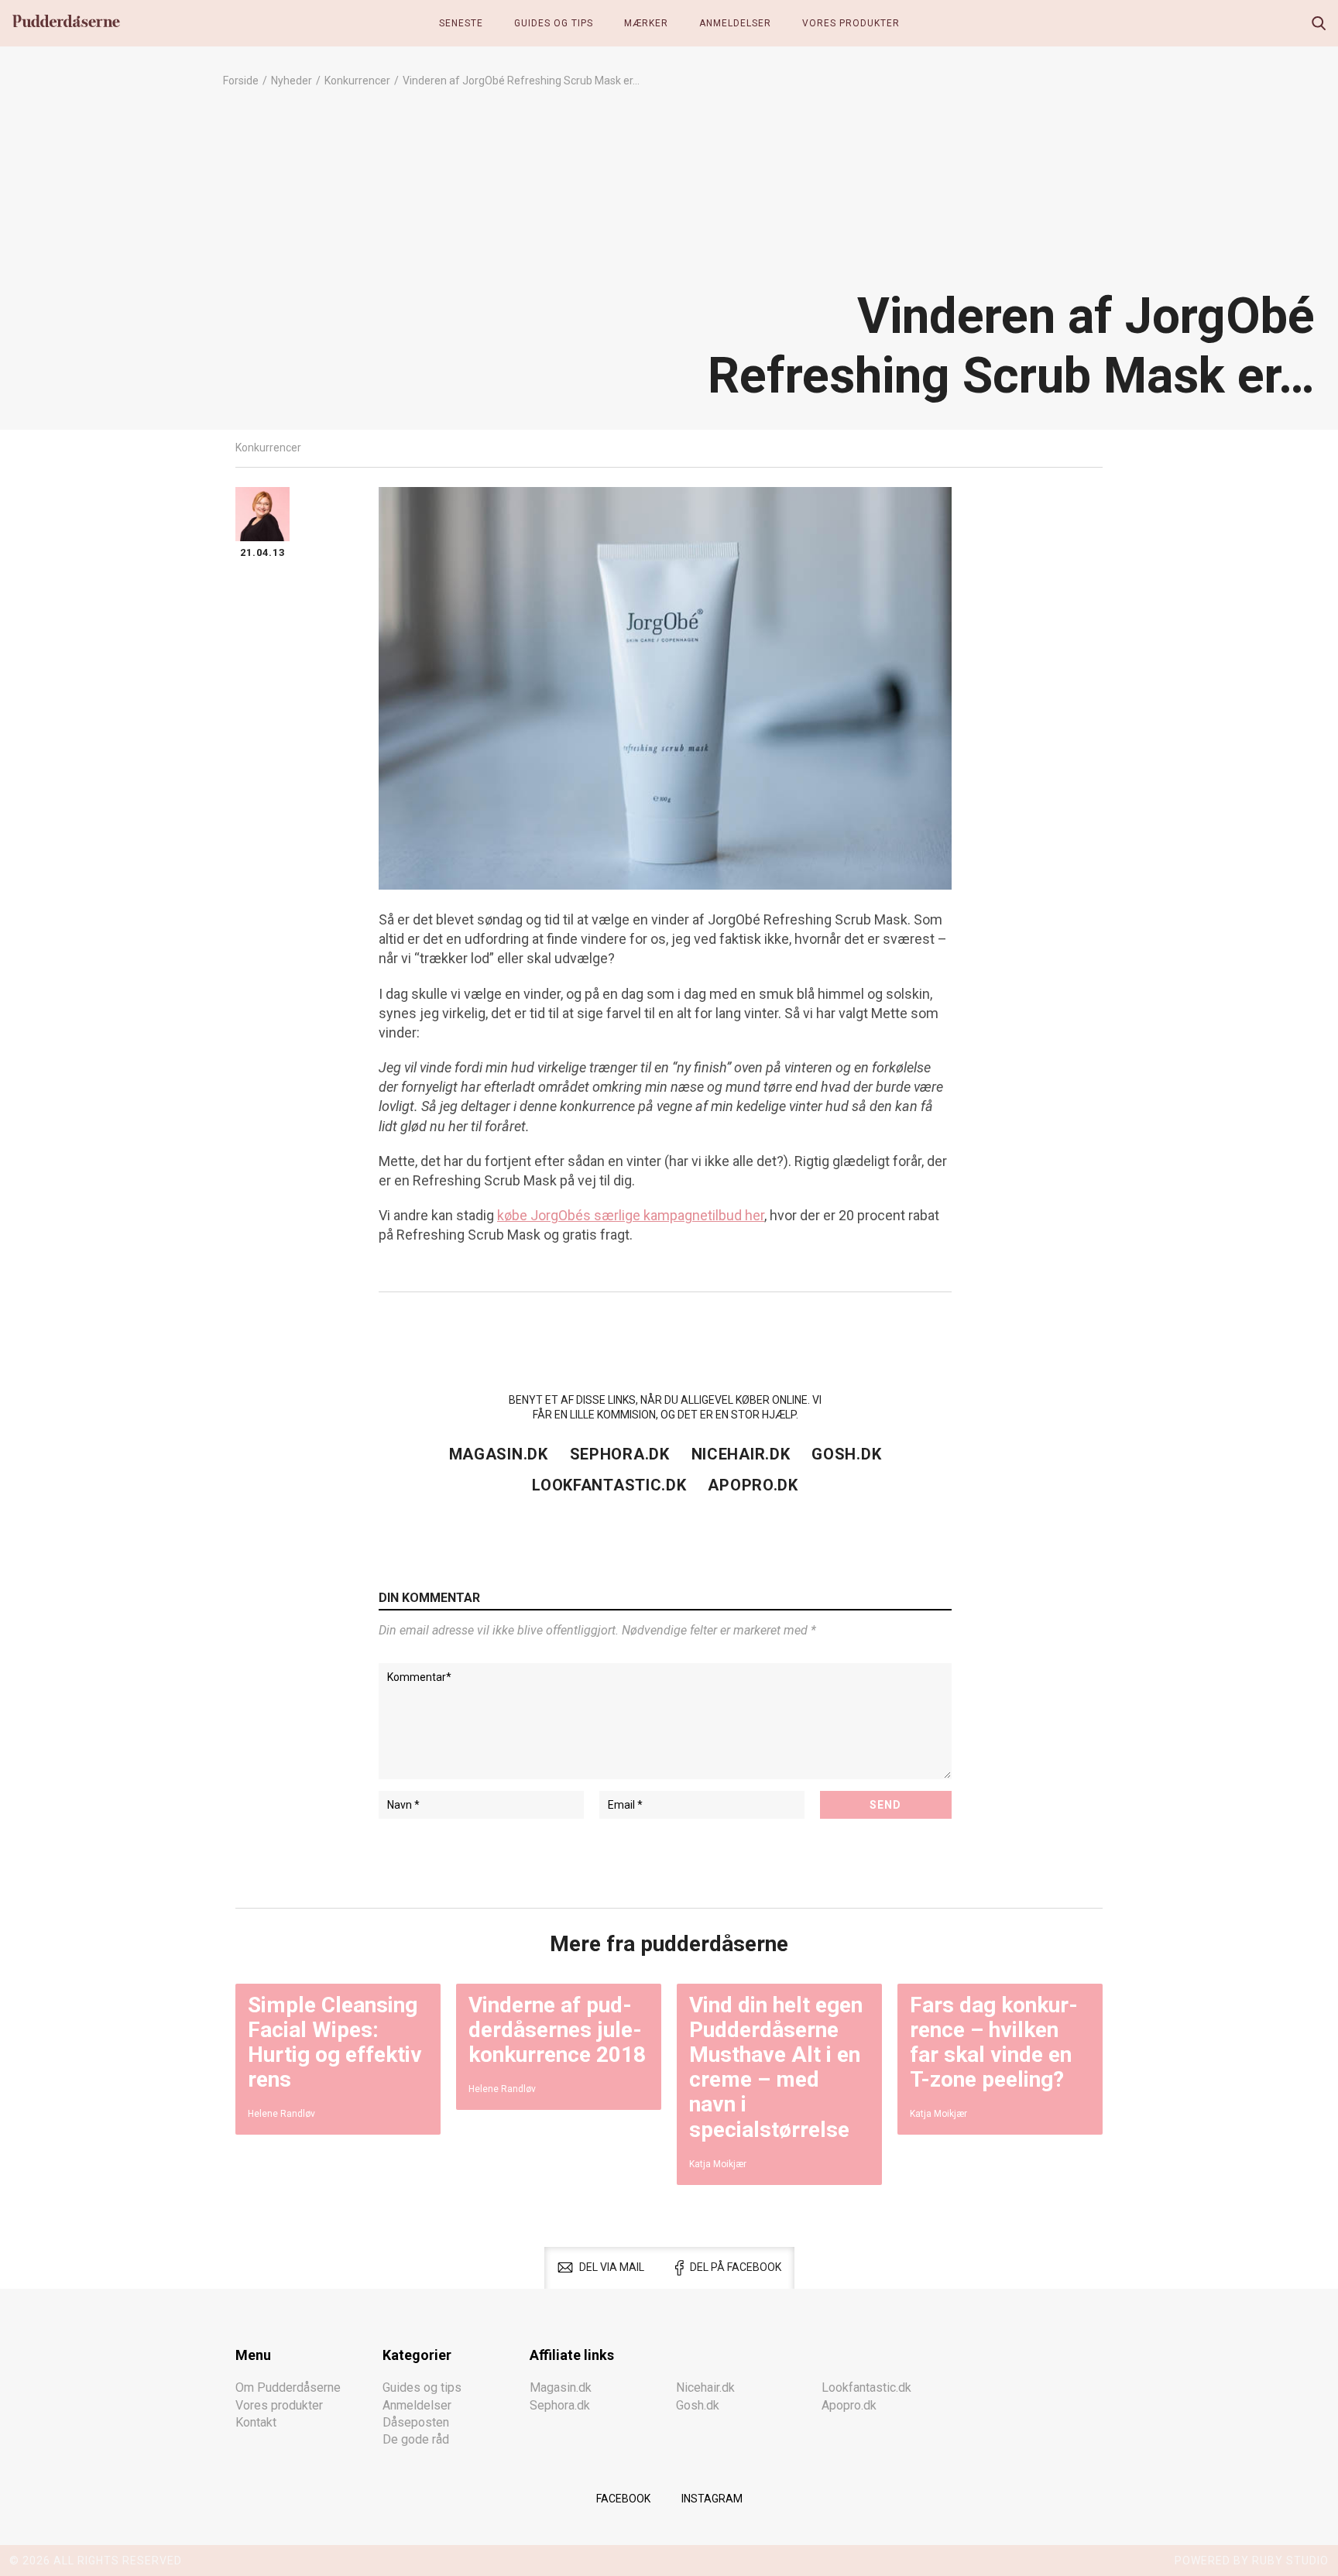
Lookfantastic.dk (609, 1485)
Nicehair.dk (741, 1454)
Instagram (712, 2499)
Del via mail (612, 2267)
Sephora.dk (620, 1454)
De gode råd (416, 2439)
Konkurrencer (357, 81)
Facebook (623, 2499)
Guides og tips (554, 23)
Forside (241, 81)
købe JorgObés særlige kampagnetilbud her (631, 1215)
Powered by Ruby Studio (1252, 2561)
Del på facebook (736, 2267)
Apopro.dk (753, 1485)
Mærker (646, 23)
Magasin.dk (499, 1454)
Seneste (461, 23)
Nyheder (292, 81)
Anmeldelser (735, 23)
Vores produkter (851, 23)
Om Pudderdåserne (288, 2387)
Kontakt (256, 2422)
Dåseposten (416, 2422)
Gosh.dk (846, 1454)
